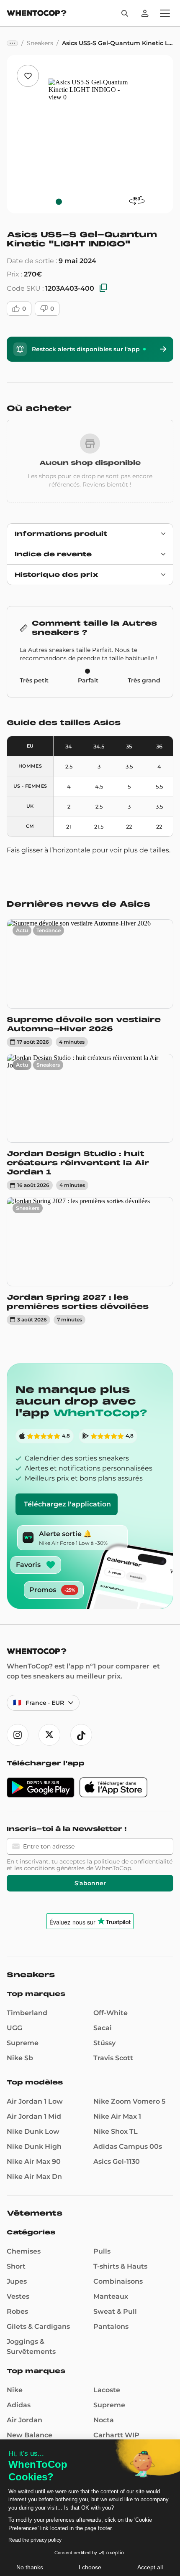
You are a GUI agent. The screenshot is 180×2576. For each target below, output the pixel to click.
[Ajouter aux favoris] (28, 76)
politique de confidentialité (133, 1861)
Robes (17, 2311)
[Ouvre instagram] (18, 1735)
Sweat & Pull (115, 2311)
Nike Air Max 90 (34, 2161)
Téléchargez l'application (67, 1504)
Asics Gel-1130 (117, 2161)
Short (16, 2266)
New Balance (30, 2435)
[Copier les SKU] (103, 288)
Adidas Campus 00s (128, 2146)
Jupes (17, 2281)
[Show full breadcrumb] (12, 43)
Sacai (103, 2028)
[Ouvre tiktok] (81, 1735)
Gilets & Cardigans (38, 2326)
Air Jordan (24, 2420)
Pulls (102, 2251)
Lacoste (107, 2390)
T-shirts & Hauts (120, 2266)
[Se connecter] (145, 13)
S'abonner (90, 1883)
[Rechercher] (125, 13)
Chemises (24, 2251)
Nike (15, 2390)
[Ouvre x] (49, 1735)
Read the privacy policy (35, 2540)
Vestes (18, 2296)
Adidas (19, 2405)
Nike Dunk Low (33, 2131)
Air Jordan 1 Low (35, 2101)
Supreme (23, 2043)
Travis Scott (113, 2058)
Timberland (27, 2013)
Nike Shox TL (116, 2131)
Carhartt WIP (116, 2435)
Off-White (111, 2013)
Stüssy (104, 2043)
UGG (14, 2028)
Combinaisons (118, 2281)
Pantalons (111, 2326)
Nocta (104, 2420)
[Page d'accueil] (37, 14)
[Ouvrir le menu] (165, 13)
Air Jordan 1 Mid (34, 2116)
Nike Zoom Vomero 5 (129, 2101)
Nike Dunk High (34, 2146)
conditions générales (54, 1868)
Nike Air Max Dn (34, 2177)
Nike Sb (20, 2058)
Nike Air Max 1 (117, 2116)
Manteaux (111, 2296)
